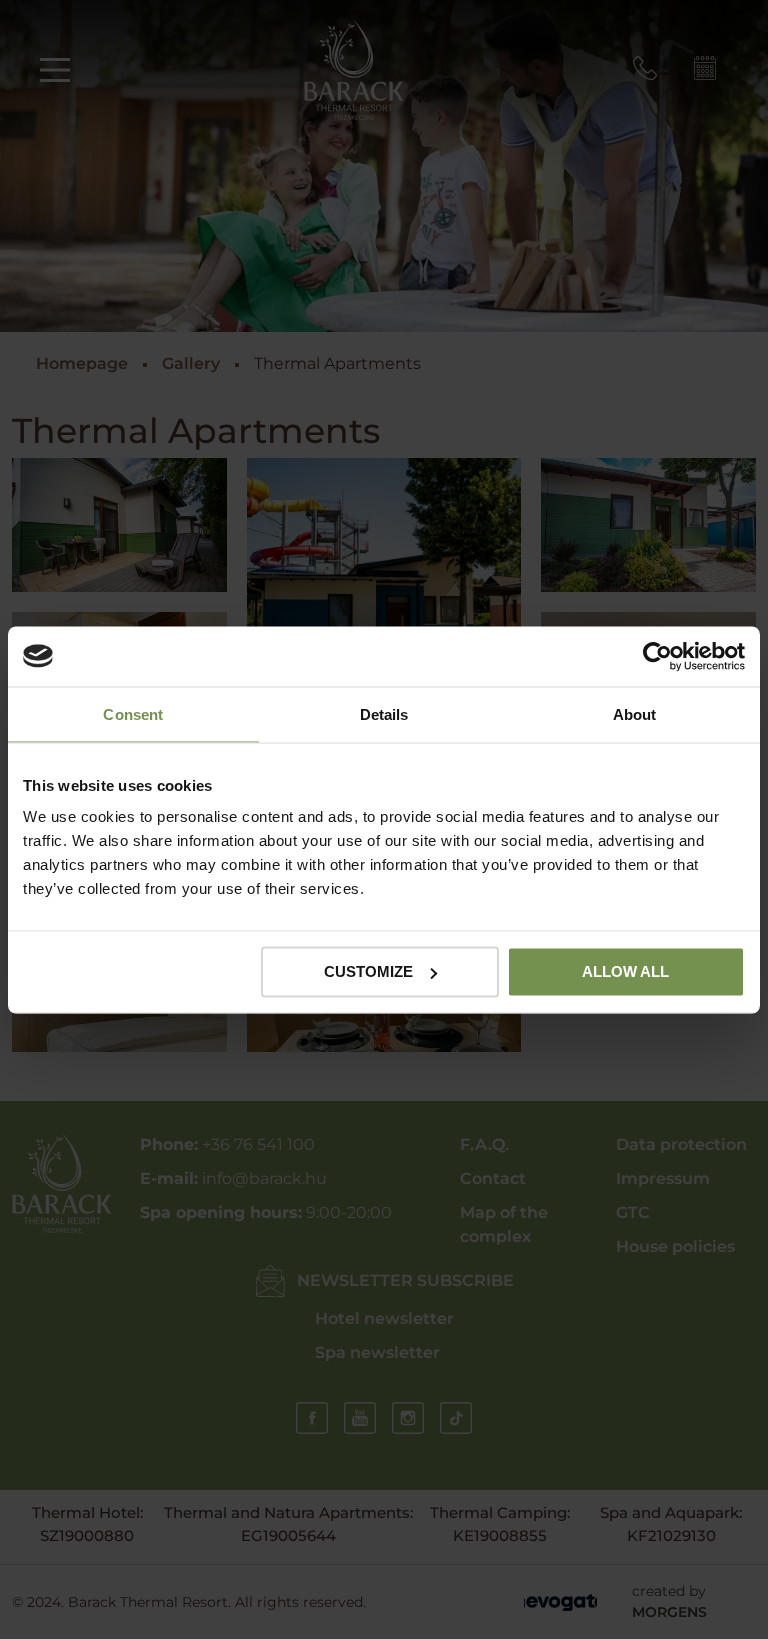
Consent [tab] (133, 713)
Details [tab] (384, 713)
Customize (368, 971)
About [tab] (635, 713)
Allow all (625, 971)
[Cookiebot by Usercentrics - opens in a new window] (657, 656)
